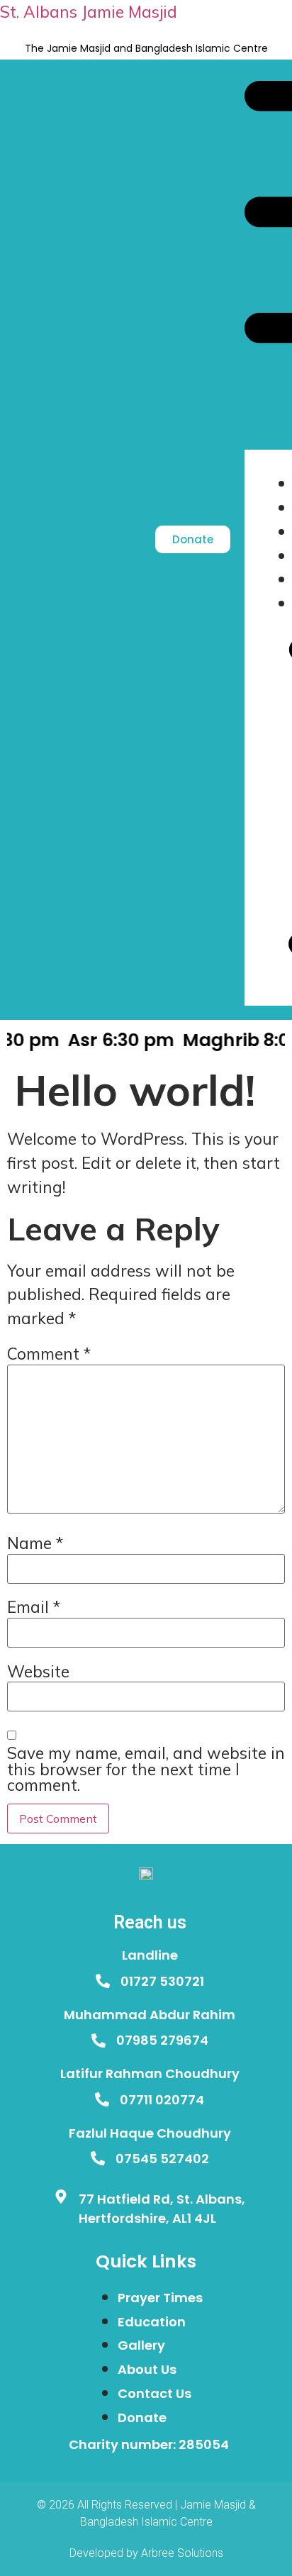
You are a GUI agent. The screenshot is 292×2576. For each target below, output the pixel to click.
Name (35, 1544)
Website (38, 1672)
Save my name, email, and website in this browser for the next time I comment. (146, 1770)
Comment (49, 1354)
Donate (142, 2417)
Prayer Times (160, 2298)
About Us (147, 2369)
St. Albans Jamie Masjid (89, 12)
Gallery (141, 2345)
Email (34, 1608)
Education (152, 2322)
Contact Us (155, 2393)
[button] (260, 266)
